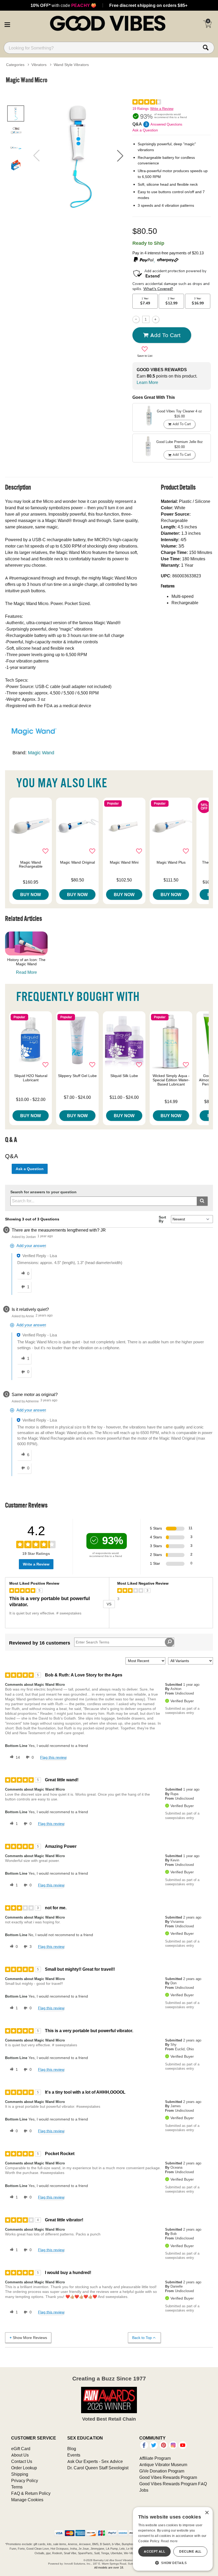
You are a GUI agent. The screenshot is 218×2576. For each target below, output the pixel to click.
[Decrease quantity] (136, 319)
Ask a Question (145, 130)
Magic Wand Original (77, 862)
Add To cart (165, 335)
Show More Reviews (30, 2338)
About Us (20, 2455)
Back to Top (142, 2338)
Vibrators (39, 65)
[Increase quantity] (156, 319)
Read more (169, 2541)
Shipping (20, 2474)
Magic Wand (41, 753)
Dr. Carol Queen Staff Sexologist (98, 2468)
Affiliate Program (155, 2458)
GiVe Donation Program (162, 2471)
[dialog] (173, 2539)
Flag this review (53, 1757)
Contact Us (22, 2461)
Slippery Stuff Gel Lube (77, 1076)
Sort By (162, 1219)
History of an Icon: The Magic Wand (26, 962)
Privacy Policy (25, 2480)
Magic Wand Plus (171, 862)
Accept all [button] (154, 2551)
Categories (15, 65)
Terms (17, 2487)
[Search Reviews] (169, 1642)
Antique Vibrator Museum (163, 2465)
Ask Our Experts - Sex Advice (95, 2461)
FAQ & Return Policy (31, 2493)
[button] (7, 24)
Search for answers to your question (43, 1192)
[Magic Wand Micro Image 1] (78, 156)
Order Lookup (24, 2468)
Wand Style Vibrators (71, 65)
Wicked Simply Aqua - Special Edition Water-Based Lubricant (171, 1080)
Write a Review (162, 109)
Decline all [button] (190, 2551)
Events (74, 2455)
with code (63, 5)
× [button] (207, 2513)
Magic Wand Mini (124, 862)
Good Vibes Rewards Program (168, 2477)
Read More (26, 972)
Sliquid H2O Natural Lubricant (31, 1078)
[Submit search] (202, 1201)
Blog (72, 2449)
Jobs (144, 2490)
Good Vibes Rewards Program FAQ (173, 2484)
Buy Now (31, 894)
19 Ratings (141, 109)
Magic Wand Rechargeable (31, 864)
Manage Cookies (27, 2500)
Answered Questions (166, 124)
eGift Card (21, 2449)
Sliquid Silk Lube (124, 1076)
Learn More (147, 382)
